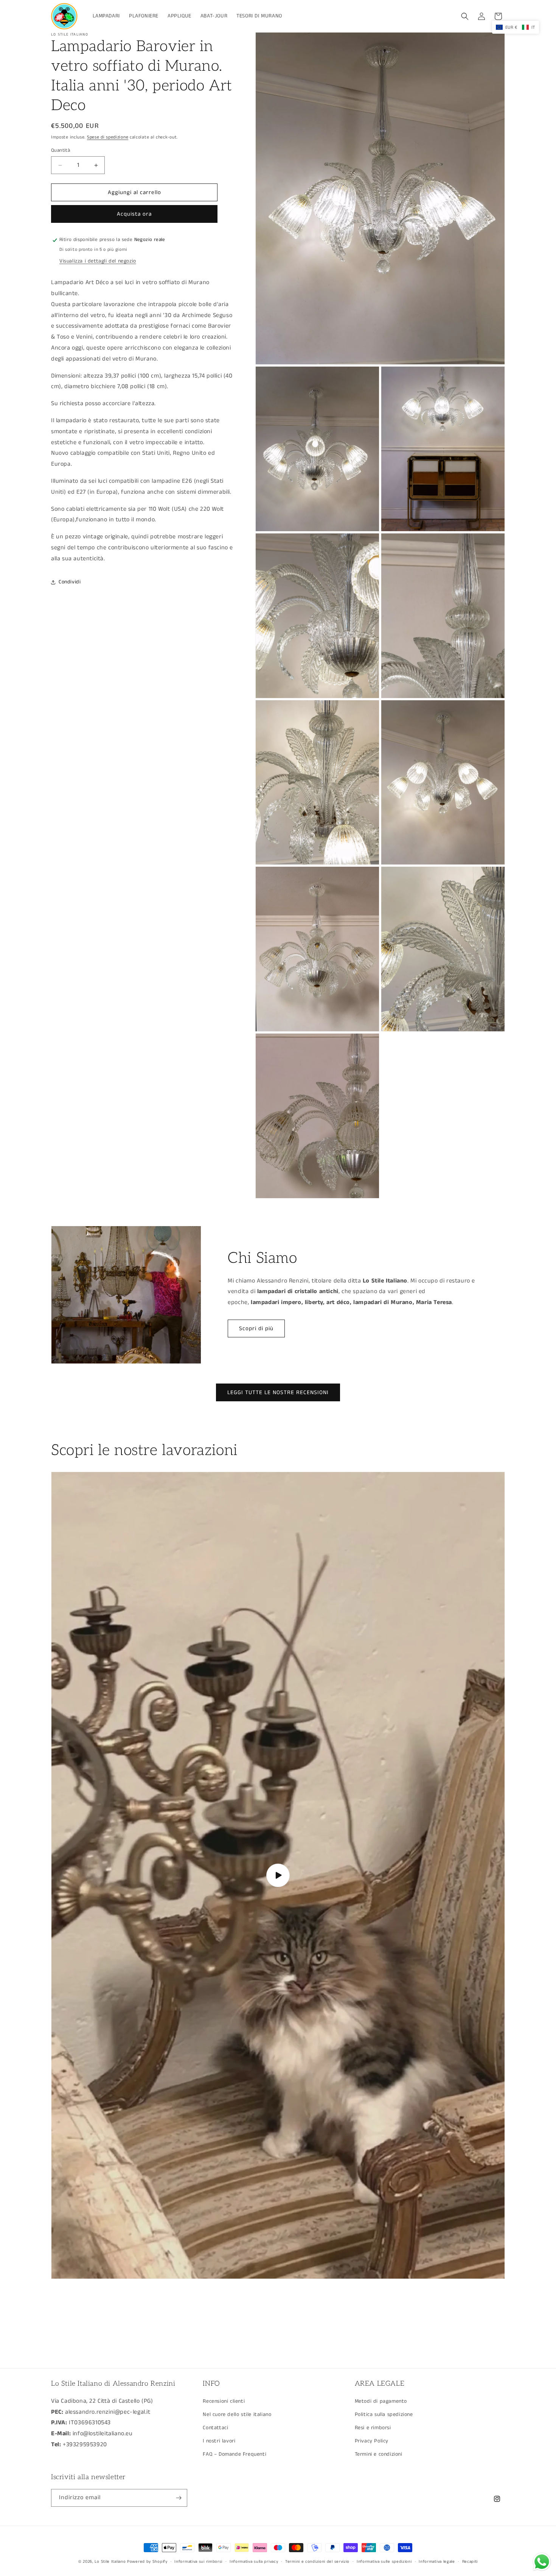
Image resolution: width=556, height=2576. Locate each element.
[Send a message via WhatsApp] (542, 2562)
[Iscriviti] (179, 2498)
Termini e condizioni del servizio (317, 2562)
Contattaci (215, 2428)
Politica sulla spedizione (384, 2414)
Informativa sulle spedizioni (384, 2562)
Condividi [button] (70, 582)
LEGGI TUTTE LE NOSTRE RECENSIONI (278, 1392)
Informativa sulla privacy (254, 2562)
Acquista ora (134, 214)
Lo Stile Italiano (110, 2562)
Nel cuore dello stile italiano (237, 2414)
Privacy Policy (372, 2441)
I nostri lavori (219, 2441)
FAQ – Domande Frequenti (235, 2454)
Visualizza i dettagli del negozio (98, 261)
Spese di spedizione (108, 137)
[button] (465, 16)
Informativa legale (437, 2562)
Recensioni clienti (224, 2401)
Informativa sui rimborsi (198, 2562)
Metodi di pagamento (381, 2401)
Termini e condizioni (379, 2454)
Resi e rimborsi (373, 2428)
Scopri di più (256, 1328)
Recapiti (470, 2562)
